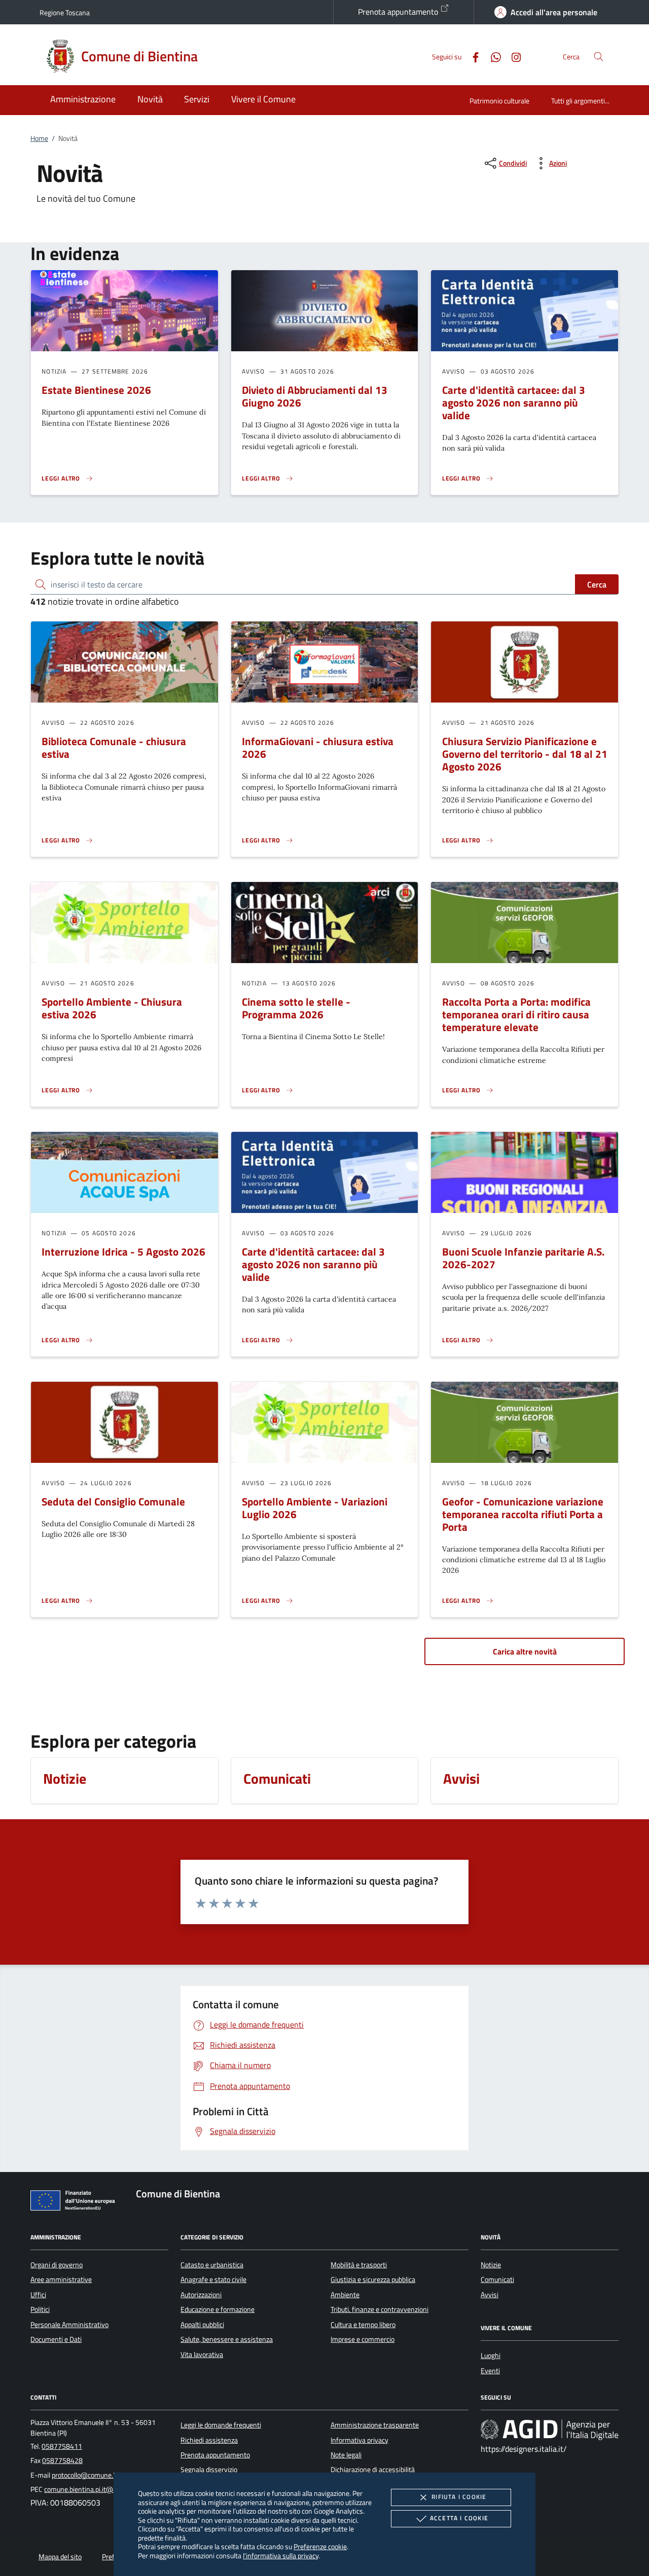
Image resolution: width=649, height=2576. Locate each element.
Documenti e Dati (56, 2339)
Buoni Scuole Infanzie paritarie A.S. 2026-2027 (523, 1258)
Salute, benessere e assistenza (227, 2339)
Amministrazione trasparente (375, 2425)
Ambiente (345, 2295)
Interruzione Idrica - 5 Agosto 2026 (123, 1252)
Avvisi (490, 2295)
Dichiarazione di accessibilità (373, 2470)
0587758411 (62, 2446)
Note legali (346, 2455)
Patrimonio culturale (499, 101)
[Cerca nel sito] (599, 57)
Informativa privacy (359, 2440)
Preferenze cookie (320, 2546)
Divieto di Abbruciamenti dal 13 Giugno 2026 (315, 396)
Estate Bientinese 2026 (96, 390)
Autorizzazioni (201, 2295)
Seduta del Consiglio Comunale (113, 1501)
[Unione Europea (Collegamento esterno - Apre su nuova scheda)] (76, 2202)
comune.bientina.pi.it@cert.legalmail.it (101, 2489)
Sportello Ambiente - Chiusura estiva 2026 (112, 1008)
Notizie (491, 2265)
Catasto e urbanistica (212, 2265)
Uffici (38, 2295)
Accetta (459, 2518)
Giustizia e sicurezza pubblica (373, 2279)
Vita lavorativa (202, 2354)
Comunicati (497, 2279)
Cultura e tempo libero (363, 2325)
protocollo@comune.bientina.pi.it (101, 2475)
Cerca (597, 584)
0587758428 (62, 2460)
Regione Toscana (65, 12)
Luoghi (491, 2356)
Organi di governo (57, 2265)
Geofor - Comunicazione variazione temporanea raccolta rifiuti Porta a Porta (523, 1514)
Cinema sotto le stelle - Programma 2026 (296, 1008)
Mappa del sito (60, 2557)
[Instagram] (512, 56)
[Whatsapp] (492, 56)
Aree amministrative (61, 2279)
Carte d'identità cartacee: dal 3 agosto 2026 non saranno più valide (514, 402)
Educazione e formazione (218, 2309)
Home (39, 138)
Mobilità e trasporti (359, 2265)
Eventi (490, 2371)
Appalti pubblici (202, 2325)
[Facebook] (472, 56)
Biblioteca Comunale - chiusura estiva (114, 747)
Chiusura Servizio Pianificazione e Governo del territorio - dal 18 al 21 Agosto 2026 (525, 754)
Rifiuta (459, 2497)
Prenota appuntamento (399, 12)
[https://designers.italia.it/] (550, 2430)
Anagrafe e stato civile (213, 2279)
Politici (40, 2309)
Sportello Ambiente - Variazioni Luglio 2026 (315, 1508)
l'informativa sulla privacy (281, 2555)
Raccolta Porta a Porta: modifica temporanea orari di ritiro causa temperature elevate (516, 1014)
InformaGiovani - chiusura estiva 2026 (318, 747)
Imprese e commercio (363, 2339)
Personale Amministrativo (69, 2325)
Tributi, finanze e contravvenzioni (380, 2309)
